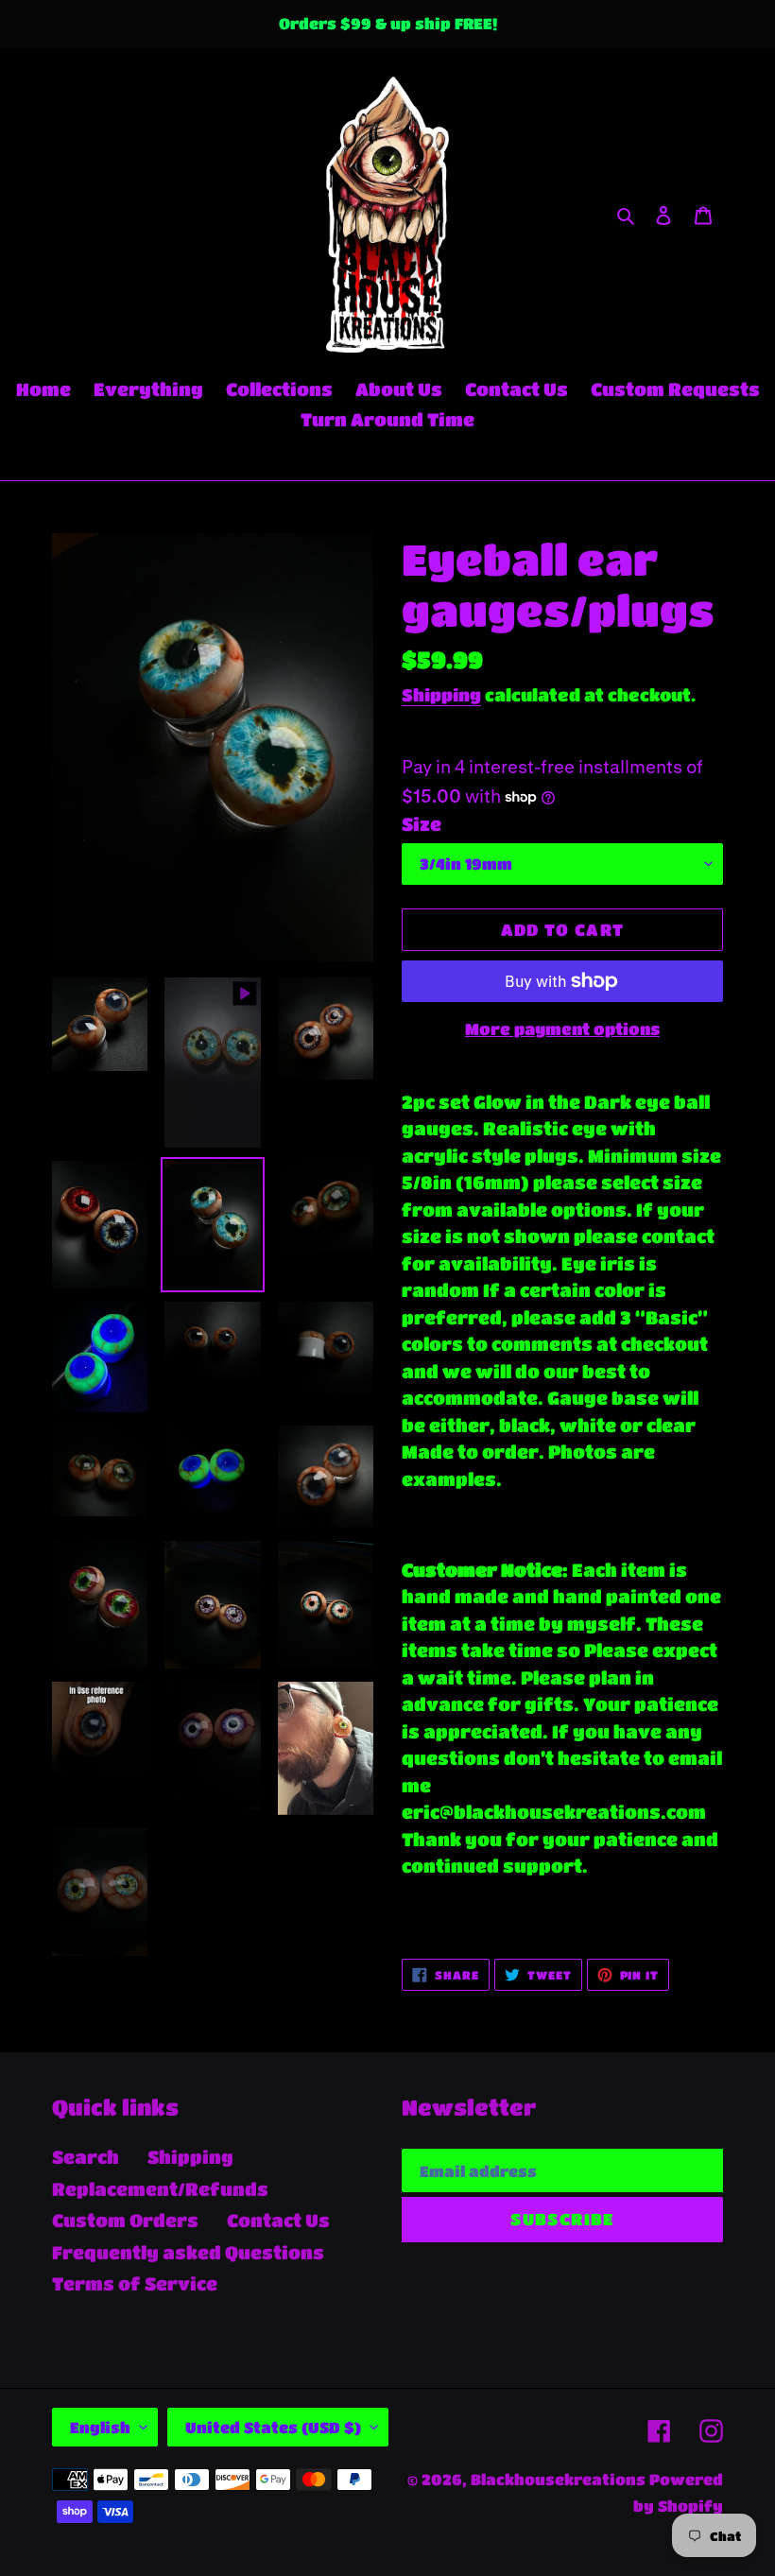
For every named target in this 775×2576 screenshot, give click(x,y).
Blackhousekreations (558, 2479)
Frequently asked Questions (188, 2252)
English (100, 2427)
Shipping (441, 695)
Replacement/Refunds (160, 2189)
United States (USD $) (273, 2427)
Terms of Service (135, 2283)
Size (422, 824)
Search (86, 2157)
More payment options (562, 1029)
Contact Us (278, 2220)
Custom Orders (125, 2220)
